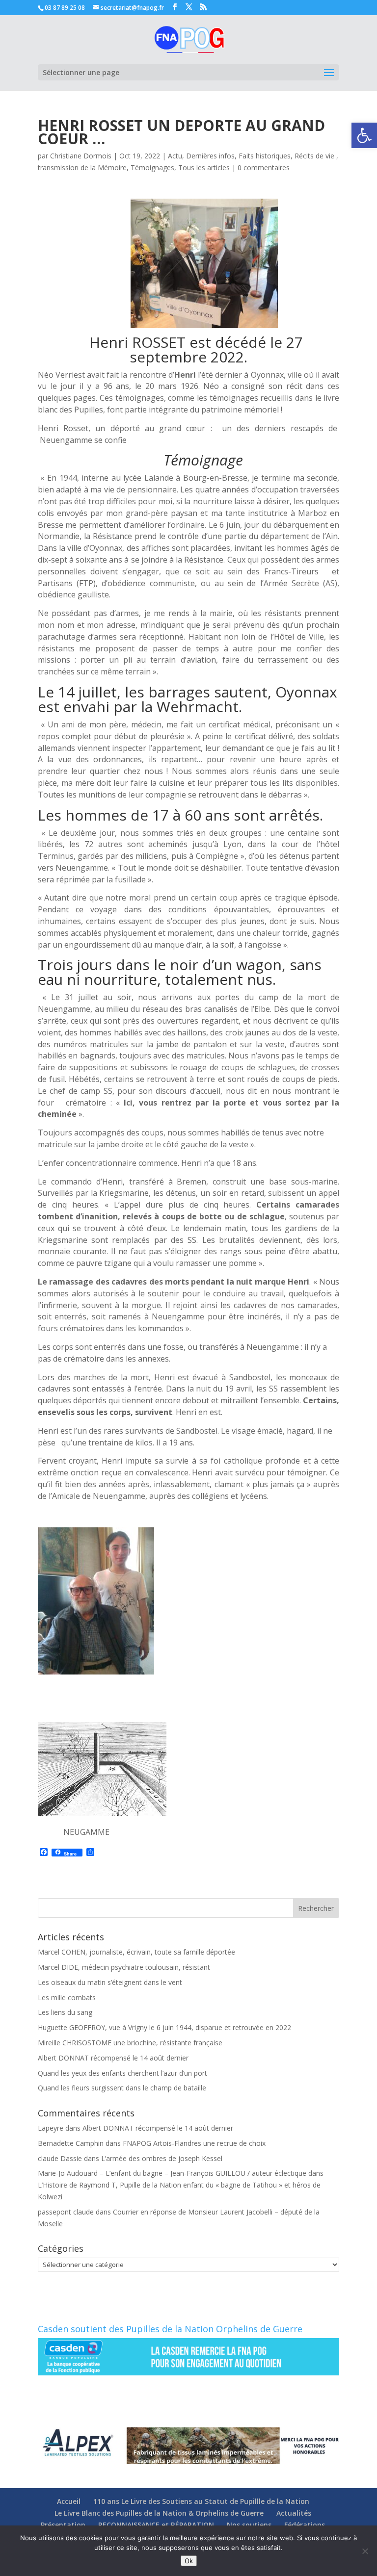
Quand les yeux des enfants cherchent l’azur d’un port (122, 2073)
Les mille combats (67, 1997)
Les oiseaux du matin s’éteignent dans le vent (110, 1982)
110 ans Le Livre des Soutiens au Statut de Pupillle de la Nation (201, 2501)
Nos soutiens (249, 2525)
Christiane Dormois (81, 156)
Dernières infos (210, 156)
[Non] (365, 2551)
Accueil (69, 2501)
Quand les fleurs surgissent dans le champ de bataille (122, 2088)
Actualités (294, 2513)
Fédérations (305, 2525)
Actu (175, 156)
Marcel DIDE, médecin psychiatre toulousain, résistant (124, 1967)
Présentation (63, 2525)
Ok (189, 2561)
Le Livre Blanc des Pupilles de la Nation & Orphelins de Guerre (159, 2513)
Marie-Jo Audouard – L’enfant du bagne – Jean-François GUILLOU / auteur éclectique (172, 2173)
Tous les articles (204, 167)
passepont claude (66, 2212)
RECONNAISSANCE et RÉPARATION (156, 2525)
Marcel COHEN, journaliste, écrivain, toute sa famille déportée (136, 1952)
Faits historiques (265, 156)
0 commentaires (264, 167)
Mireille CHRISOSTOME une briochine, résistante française (130, 2043)
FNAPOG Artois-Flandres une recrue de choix (194, 2143)
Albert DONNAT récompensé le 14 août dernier (113, 2058)
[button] (364, 135)
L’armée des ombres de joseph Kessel (162, 2158)
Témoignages (152, 167)
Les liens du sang (65, 2012)
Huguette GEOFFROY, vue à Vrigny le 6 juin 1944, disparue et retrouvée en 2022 (164, 2027)
